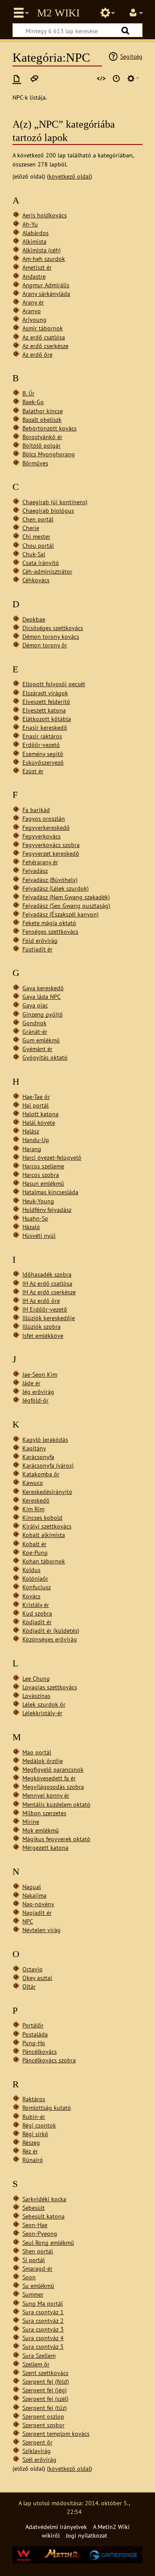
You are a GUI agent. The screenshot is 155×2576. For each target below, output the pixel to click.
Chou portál (38, 545)
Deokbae (34, 619)
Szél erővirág (39, 2459)
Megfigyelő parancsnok (53, 1769)
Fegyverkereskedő (46, 827)
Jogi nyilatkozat (87, 2535)
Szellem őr (36, 2364)
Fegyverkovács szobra (51, 845)
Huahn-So (35, 1218)
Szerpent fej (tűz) (45, 2408)
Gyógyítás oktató (45, 1057)
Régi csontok (39, 2125)
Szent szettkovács (45, 2373)
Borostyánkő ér (42, 437)
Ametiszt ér (37, 267)
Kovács (31, 1596)
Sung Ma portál (43, 2303)
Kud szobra (37, 1613)
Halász (31, 1131)
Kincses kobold (42, 1517)
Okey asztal (37, 1978)
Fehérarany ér (40, 862)
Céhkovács (36, 580)
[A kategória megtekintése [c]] (17, 78)
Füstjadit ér (37, 949)
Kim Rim (33, 1509)
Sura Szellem (39, 2355)
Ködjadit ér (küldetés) (51, 1630)
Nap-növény (38, 1904)
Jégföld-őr (36, 1400)
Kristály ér (36, 1605)
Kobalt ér (34, 1544)
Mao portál (37, 1752)
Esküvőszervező (43, 762)
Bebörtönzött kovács (50, 428)
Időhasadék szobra (47, 1274)
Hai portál (36, 1105)
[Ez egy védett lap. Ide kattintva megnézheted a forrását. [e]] (101, 78)
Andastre (34, 276)
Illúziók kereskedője (49, 1318)
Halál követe (39, 1122)
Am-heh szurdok (44, 259)
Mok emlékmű (41, 1830)
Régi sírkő (35, 2134)
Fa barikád (36, 810)
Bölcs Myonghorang (49, 454)
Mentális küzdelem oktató (56, 1804)
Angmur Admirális (46, 285)
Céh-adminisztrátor (47, 571)
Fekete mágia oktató (49, 923)
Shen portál (38, 2251)
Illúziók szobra (42, 1326)
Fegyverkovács (42, 836)
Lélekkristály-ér (42, 1713)
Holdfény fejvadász (47, 1210)
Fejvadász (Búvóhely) (50, 880)
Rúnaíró (33, 2160)
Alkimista (34, 241)
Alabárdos (36, 233)
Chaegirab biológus (48, 510)
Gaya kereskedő (43, 988)
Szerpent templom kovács (56, 2433)
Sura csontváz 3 (43, 2329)
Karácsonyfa (38, 1457)
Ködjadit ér (37, 1622)
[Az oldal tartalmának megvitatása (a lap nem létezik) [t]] (34, 78)
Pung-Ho (34, 2043)
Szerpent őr (37, 2442)
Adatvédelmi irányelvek (56, 2527)
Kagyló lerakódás (45, 1439)
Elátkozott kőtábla (47, 719)
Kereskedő (36, 1500)
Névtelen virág (42, 1930)
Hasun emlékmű (43, 1183)
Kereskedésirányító (47, 1492)
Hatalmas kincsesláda (50, 1192)
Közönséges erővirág (50, 1639)
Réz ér (30, 2151)
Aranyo (32, 311)
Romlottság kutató (47, 2107)
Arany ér (33, 302)
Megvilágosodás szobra (53, 1787)
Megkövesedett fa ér (49, 1778)
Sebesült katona (43, 2216)
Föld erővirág (40, 940)
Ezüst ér (33, 771)
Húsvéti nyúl (39, 1235)
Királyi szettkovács (47, 1526)
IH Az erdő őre (41, 1301)
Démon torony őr (45, 645)
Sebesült (34, 2207)
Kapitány (34, 1448)
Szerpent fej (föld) (46, 2381)
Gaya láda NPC (42, 996)
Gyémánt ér (37, 1049)
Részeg (31, 2142)
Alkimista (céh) (42, 250)
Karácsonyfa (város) (48, 1465)
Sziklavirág (37, 2451)
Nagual (32, 1887)
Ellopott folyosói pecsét (54, 684)
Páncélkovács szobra (49, 2060)
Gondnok (34, 1023)
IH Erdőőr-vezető (45, 1309)
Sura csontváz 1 (43, 2312)
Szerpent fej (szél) (45, 2399)
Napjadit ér (37, 1912)
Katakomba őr (41, 1474)
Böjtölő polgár (42, 445)
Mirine (31, 1821)
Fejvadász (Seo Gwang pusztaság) (66, 905)
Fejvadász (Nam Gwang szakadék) (66, 897)
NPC (28, 1921)
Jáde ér (31, 1383)
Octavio (33, 1969)
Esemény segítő (43, 754)
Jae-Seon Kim (40, 1374)
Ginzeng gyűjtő (43, 1014)
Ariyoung (34, 319)
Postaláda (35, 2034)
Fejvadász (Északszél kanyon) (60, 914)
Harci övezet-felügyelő (52, 1157)
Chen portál (38, 519)
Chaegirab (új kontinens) (55, 502)
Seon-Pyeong (40, 2233)
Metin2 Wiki (58, 13)
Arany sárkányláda (46, 293)
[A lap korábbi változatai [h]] (116, 78)
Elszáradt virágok (45, 693)
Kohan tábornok (44, 1561)
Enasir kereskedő (45, 727)
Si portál (34, 2260)
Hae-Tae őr (36, 1097)
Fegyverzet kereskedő (51, 853)
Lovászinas (36, 1696)
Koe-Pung (35, 1552)
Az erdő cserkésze (45, 346)
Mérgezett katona (45, 1847)
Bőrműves (35, 463)
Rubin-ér (34, 2116)
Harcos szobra (41, 1175)
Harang (32, 1149)
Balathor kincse (43, 411)
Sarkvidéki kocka (44, 2199)
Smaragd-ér (37, 2268)
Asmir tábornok (43, 328)
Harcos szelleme (43, 1166)
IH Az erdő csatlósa (47, 1283)
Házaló (31, 1227)
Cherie (31, 528)
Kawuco (33, 1483)
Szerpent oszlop (43, 2416)
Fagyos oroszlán (44, 818)
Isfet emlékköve (43, 1335)
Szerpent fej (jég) (45, 2390)
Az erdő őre (37, 354)
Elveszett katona (44, 710)
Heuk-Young (38, 1201)
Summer (33, 2294)
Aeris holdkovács (45, 215)
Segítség (131, 56)
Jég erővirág (38, 1392)
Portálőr (33, 2025)
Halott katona (40, 1114)
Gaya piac (35, 1005)
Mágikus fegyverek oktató (56, 1839)
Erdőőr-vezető (41, 745)
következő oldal (70, 176)
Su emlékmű (38, 2286)
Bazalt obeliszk (42, 419)
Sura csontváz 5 (43, 2346)
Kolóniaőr (35, 1578)
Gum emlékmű (41, 1040)
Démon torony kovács (51, 636)
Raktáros (34, 2099)
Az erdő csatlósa (44, 337)
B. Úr (28, 393)
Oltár (29, 1986)
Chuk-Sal (34, 554)
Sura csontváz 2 (43, 2320)
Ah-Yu (30, 224)
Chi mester (36, 536)
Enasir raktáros (42, 736)
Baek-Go (33, 402)
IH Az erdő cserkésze (49, 1292)
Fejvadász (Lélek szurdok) (56, 888)
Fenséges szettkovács (50, 931)
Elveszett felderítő (46, 701)
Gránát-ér (35, 1031)
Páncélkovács (40, 2051)
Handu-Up (36, 1140)
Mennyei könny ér (46, 1795)
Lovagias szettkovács (50, 1687)
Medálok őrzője (43, 1761)
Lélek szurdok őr (44, 1704)
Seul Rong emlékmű (48, 2242)
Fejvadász (35, 871)
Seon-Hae (35, 2225)
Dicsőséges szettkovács (53, 628)
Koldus (31, 1570)
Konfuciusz (37, 1587)
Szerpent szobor (43, 2425)
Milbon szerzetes (44, 1813)
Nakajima (34, 1895)
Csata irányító (41, 563)
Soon (29, 2277)
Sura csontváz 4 (43, 2338)
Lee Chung (36, 1678)
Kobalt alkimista (44, 1535)
